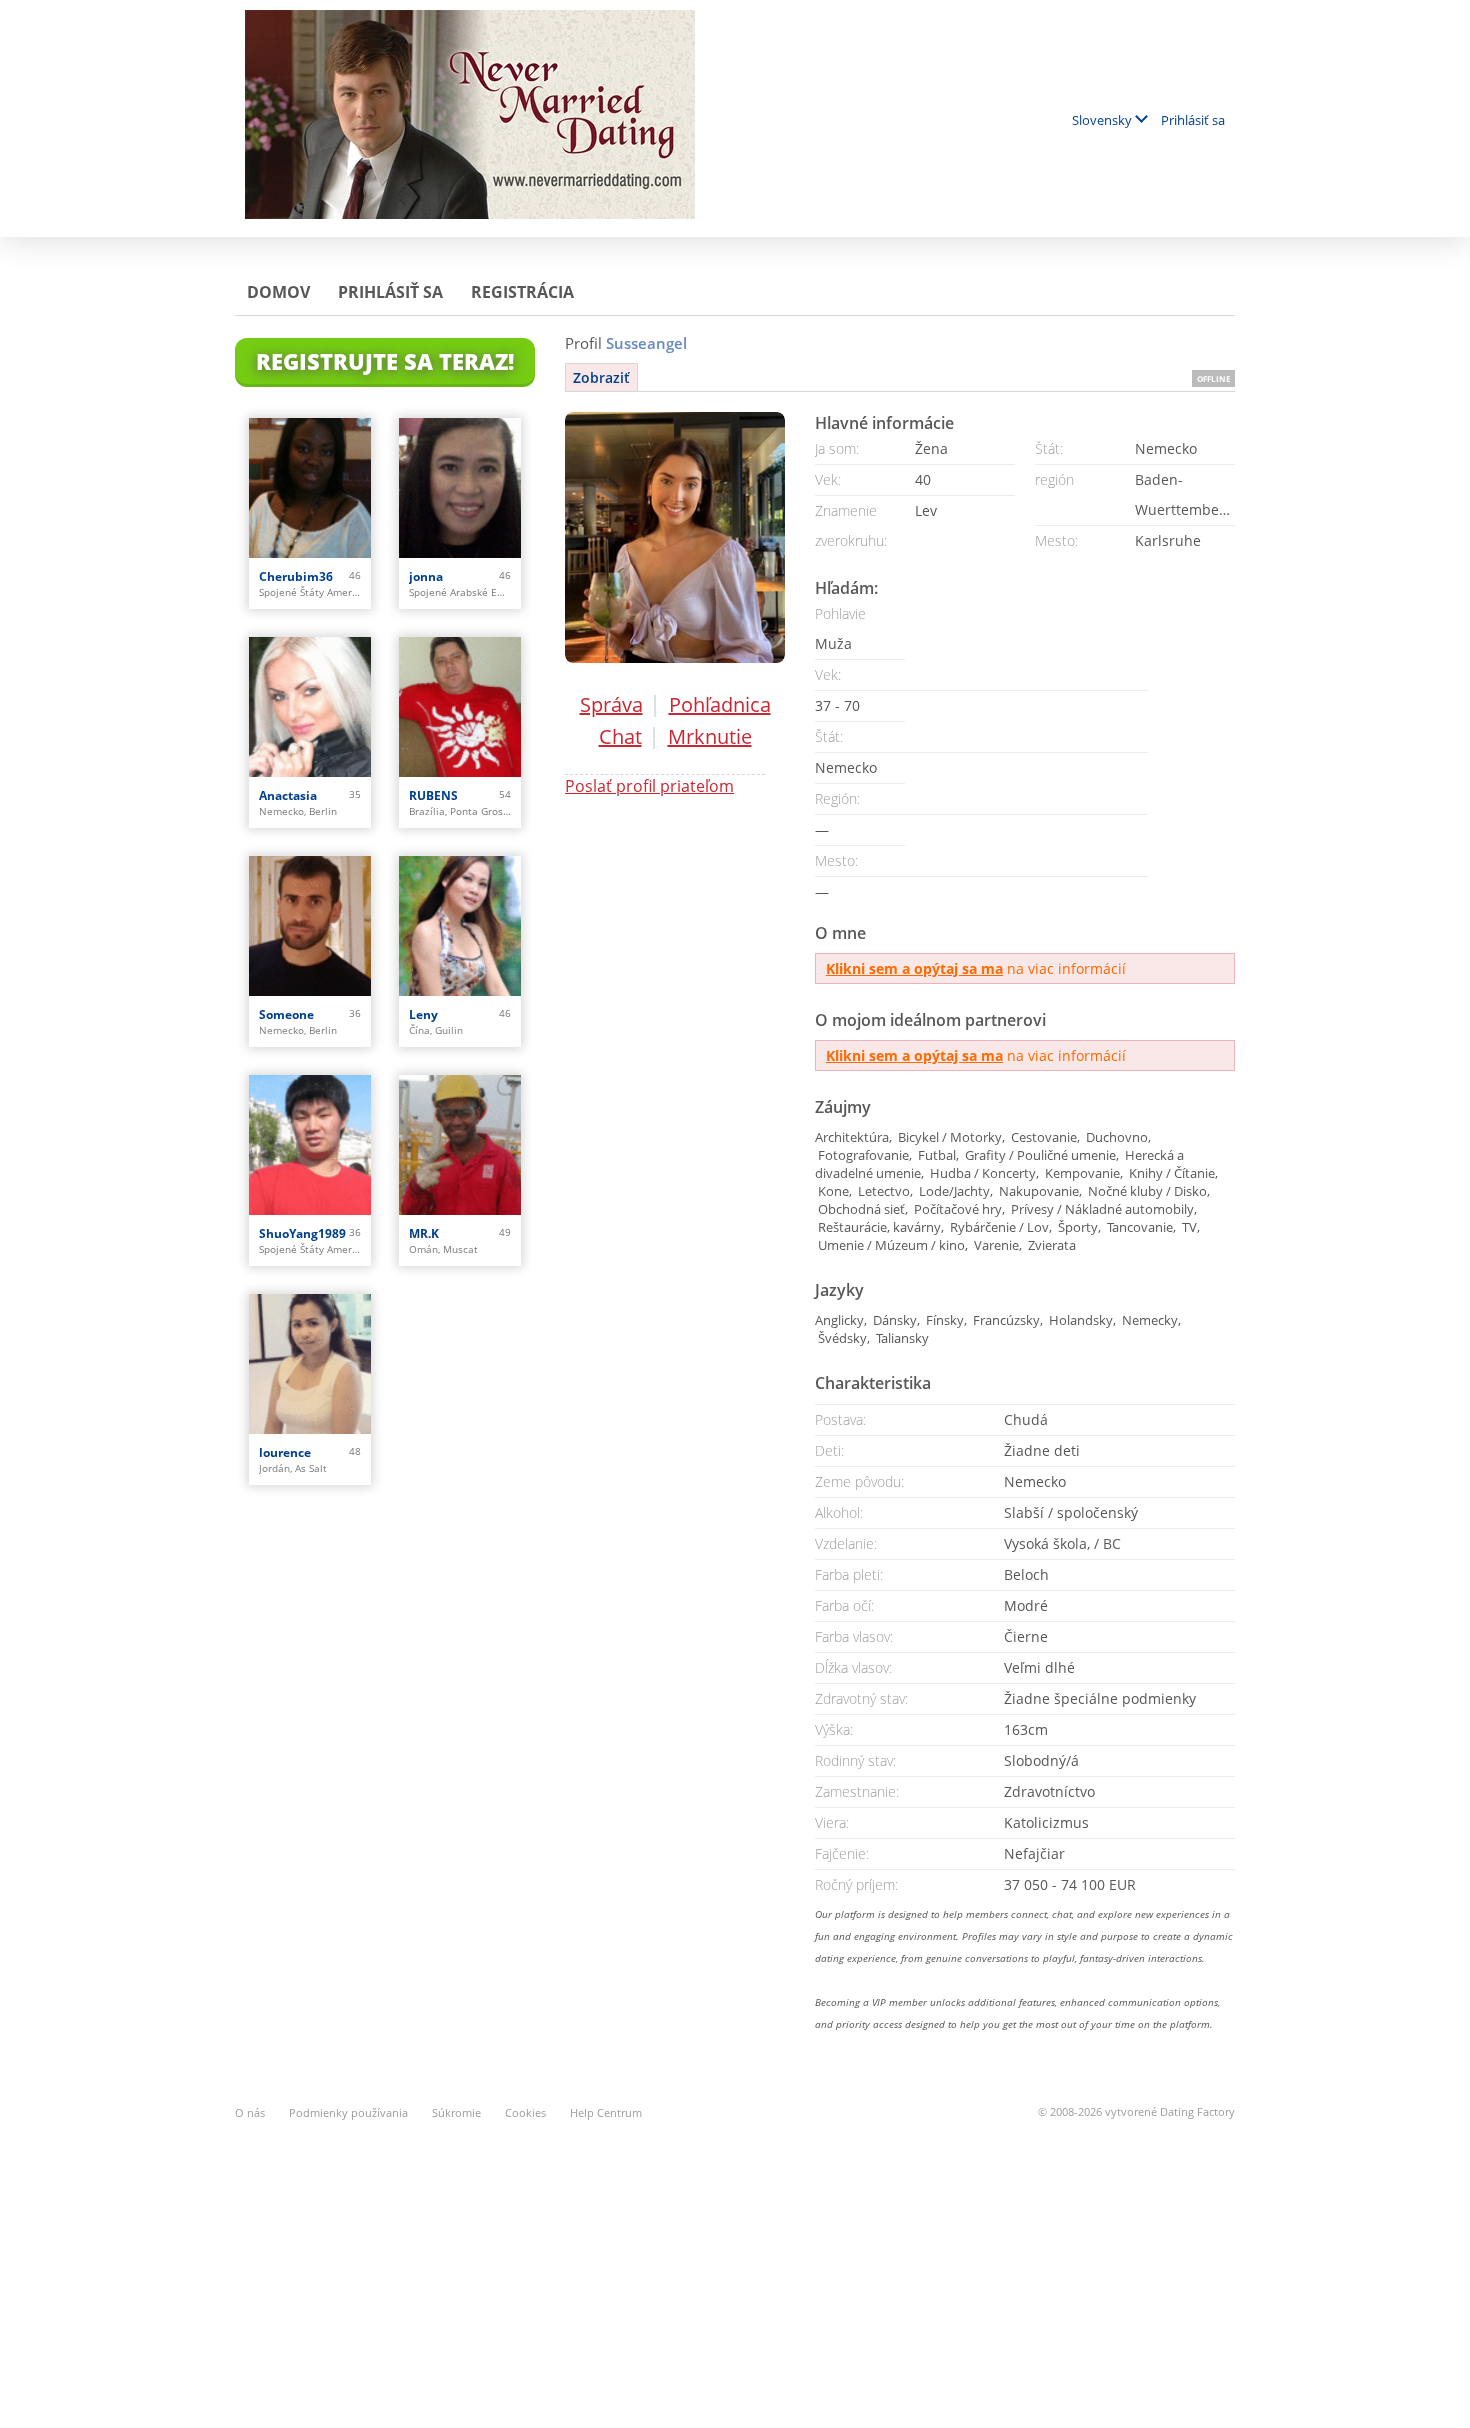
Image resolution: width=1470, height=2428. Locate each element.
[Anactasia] (310, 707)
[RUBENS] (460, 707)
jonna (426, 576)
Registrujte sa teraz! (385, 361)
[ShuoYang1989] (310, 1145)
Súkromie (456, 2112)
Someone (286, 1014)
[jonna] (460, 488)
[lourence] (310, 1364)
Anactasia (288, 795)
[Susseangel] (675, 537)
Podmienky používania (348, 2112)
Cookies (525, 2112)
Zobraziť (601, 377)
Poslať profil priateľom (649, 786)
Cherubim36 (296, 576)
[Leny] (460, 926)
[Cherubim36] (310, 488)
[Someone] (310, 926)
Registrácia (522, 292)
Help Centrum (606, 2112)
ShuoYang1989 (302, 1233)
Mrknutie (710, 736)
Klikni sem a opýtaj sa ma (914, 968)
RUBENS (433, 795)
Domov (278, 292)
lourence (285, 1452)
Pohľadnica (720, 704)
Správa (611, 704)
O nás (250, 2112)
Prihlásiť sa (1193, 120)
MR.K (424, 1233)
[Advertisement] (735, 2263)
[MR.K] (460, 1145)
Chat (620, 736)
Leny (423, 1014)
